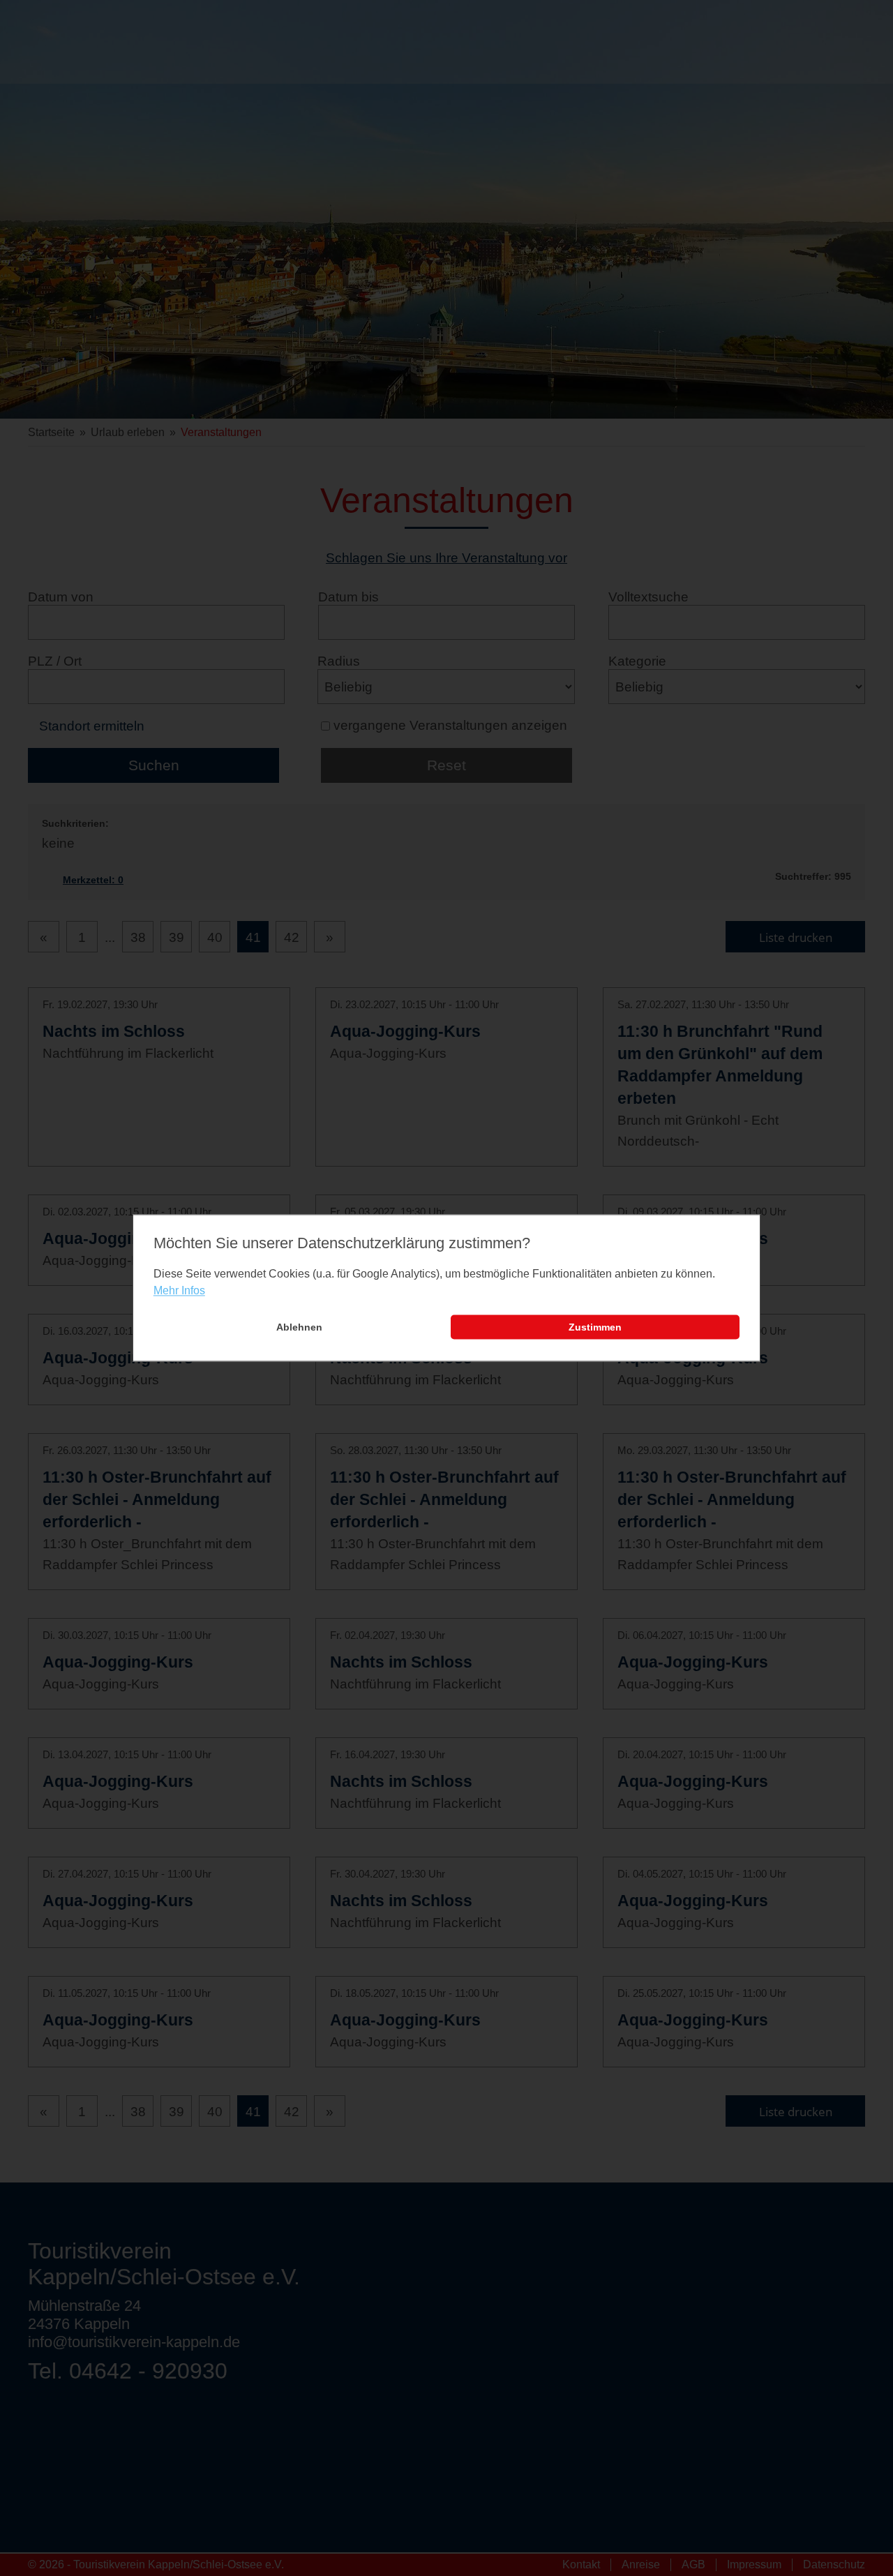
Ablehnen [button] (299, 1327)
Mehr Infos (179, 1290)
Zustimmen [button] (595, 1327)
